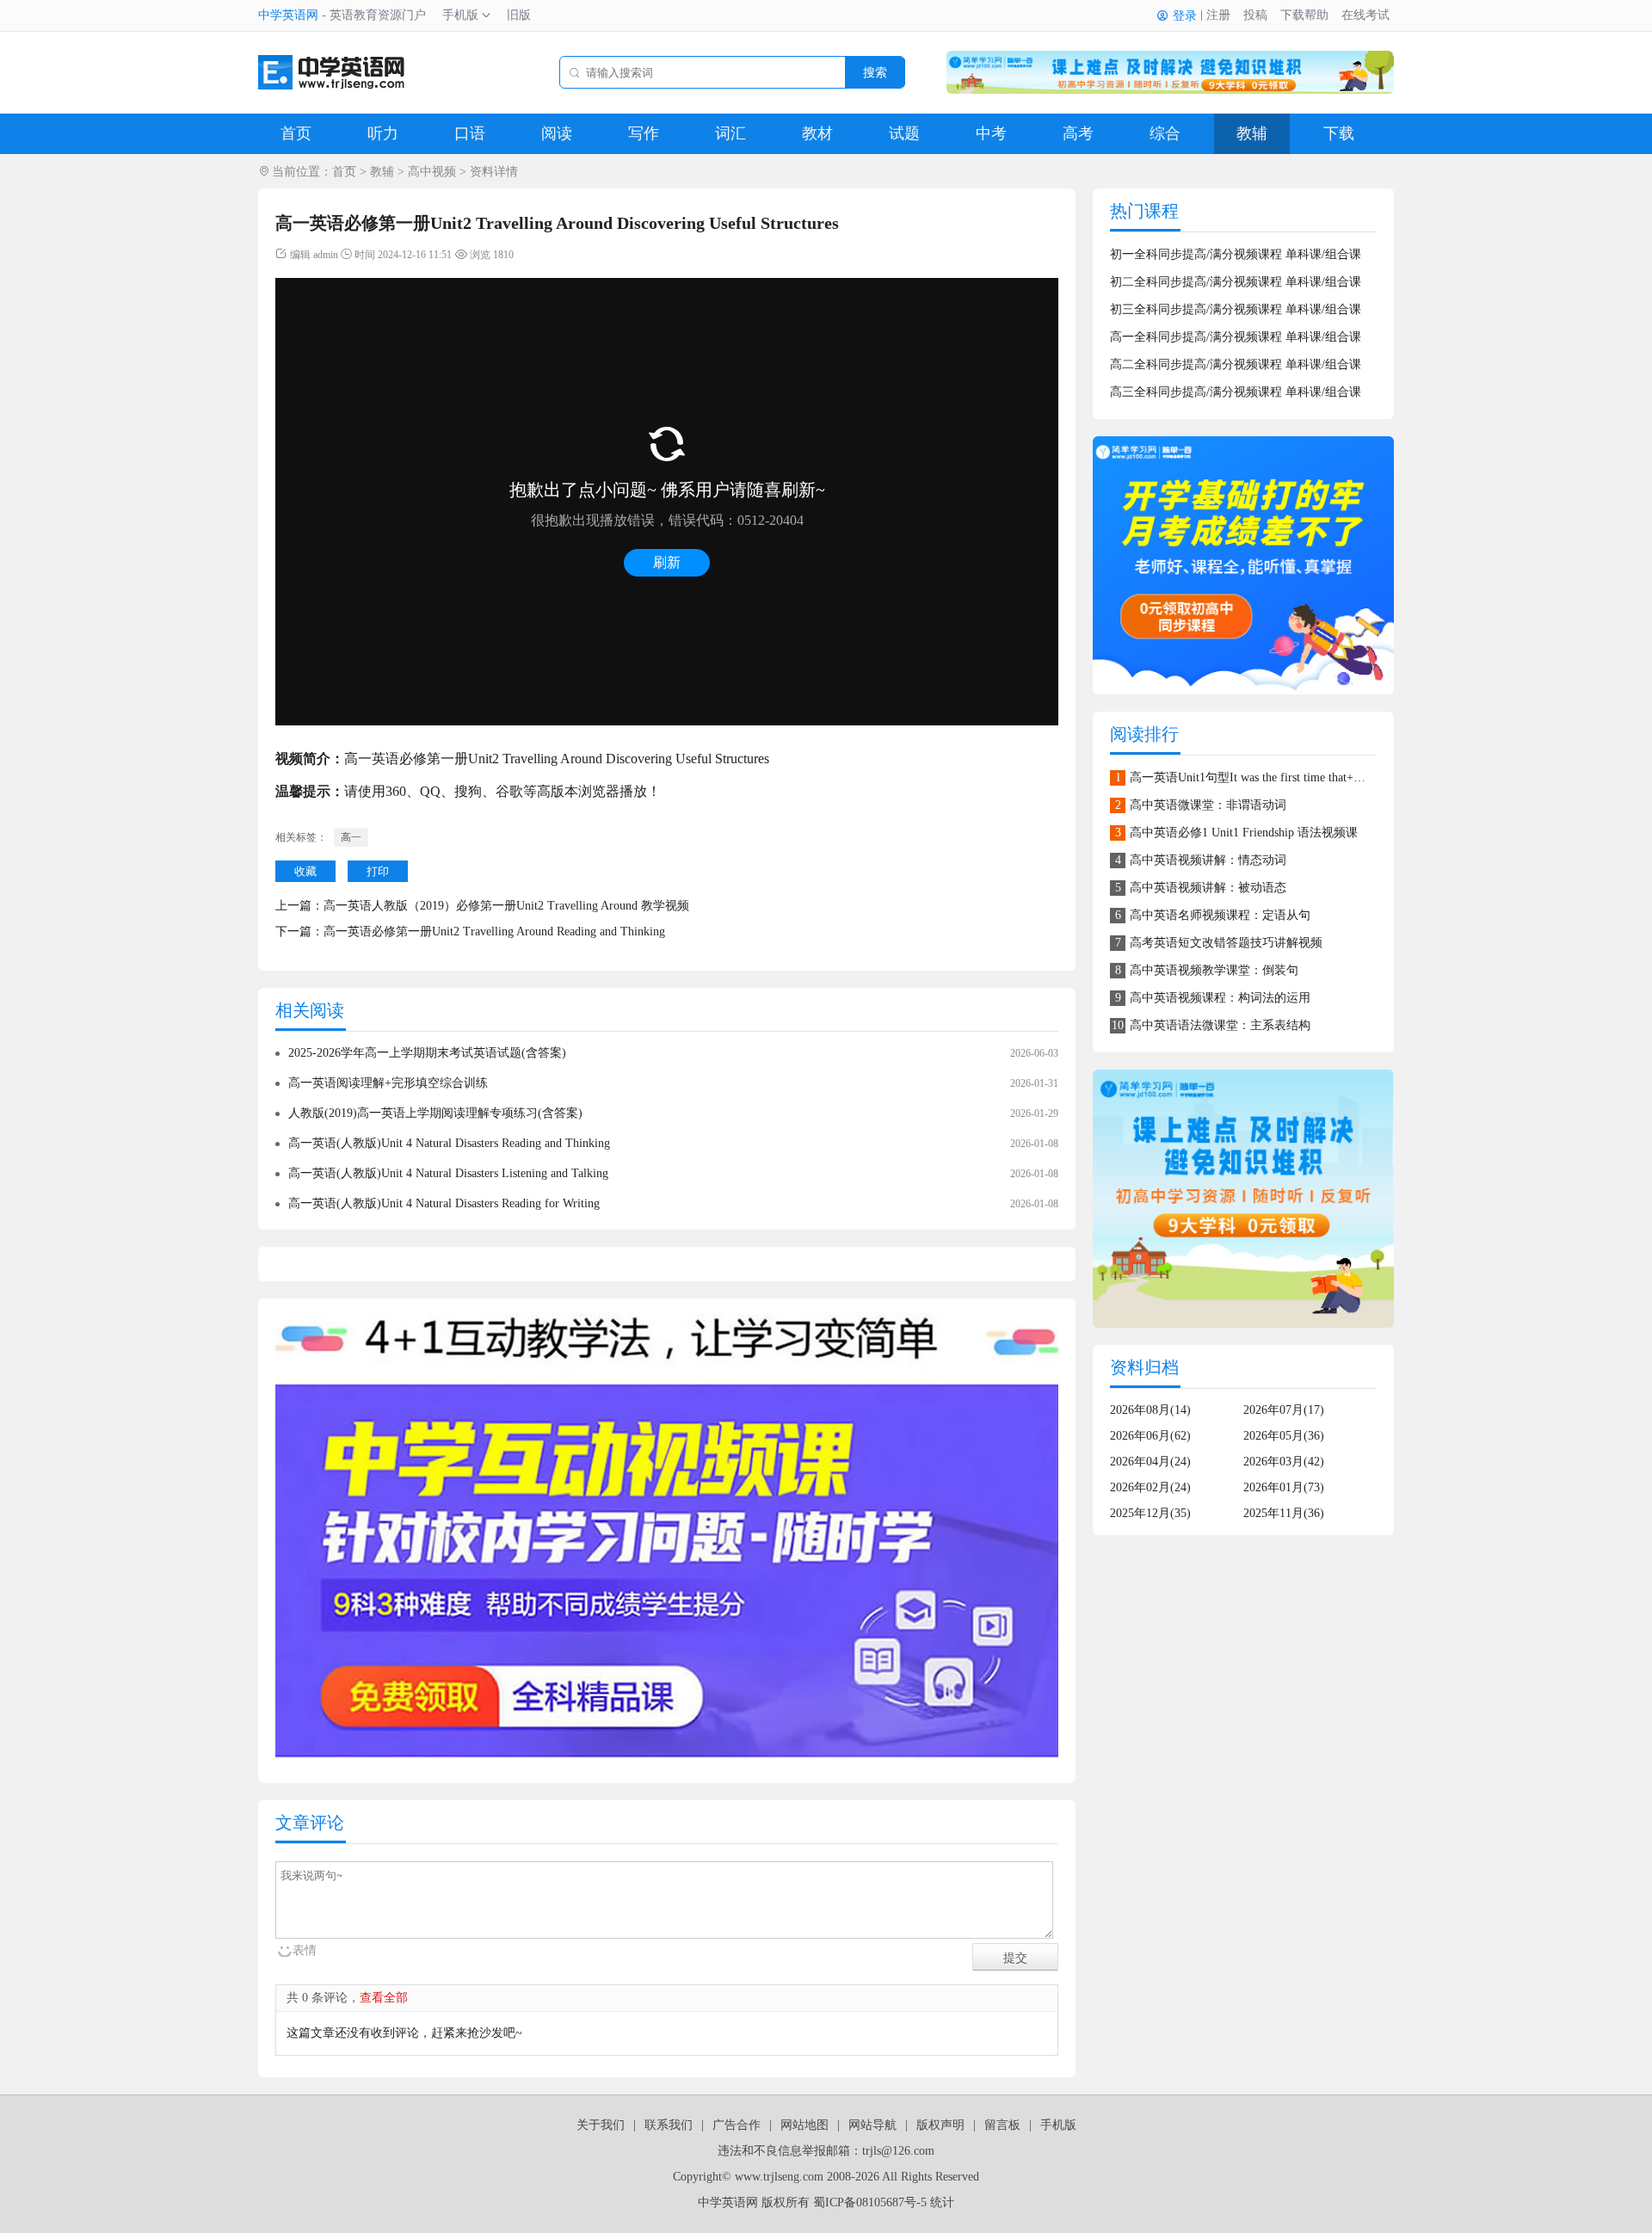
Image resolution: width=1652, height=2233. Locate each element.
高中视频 (432, 172)
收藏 (305, 871)
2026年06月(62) (1150, 1436)
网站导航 (872, 2125)
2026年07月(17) (1284, 1410)
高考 (1078, 133)
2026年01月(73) (1284, 1487)
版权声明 (940, 2125)
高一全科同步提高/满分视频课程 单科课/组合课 (1236, 337)
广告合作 (737, 2125)
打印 (378, 871)
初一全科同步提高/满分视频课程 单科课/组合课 (1236, 254)
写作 (644, 133)
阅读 (557, 133)
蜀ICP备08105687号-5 (870, 2202)
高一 (351, 837)
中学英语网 (288, 15)
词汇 (730, 133)
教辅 (1252, 133)
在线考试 (1365, 15)
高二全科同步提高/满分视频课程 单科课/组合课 (1236, 364)
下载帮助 (1304, 15)
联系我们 (669, 2125)
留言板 (1002, 2125)
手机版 (460, 15)
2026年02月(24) (1150, 1487)
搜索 (875, 72)
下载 (1339, 133)
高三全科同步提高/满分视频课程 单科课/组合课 (1236, 392)
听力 (383, 133)
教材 (817, 133)
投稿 (1255, 15)
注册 (1218, 15)
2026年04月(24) (1150, 1462)
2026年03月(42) (1284, 1462)
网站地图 (804, 2125)
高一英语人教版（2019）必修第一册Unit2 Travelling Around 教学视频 (506, 906)
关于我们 (601, 2125)
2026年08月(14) (1150, 1410)
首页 (296, 133)
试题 (904, 133)
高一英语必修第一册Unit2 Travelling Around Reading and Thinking (494, 931)
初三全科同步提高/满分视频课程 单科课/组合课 (1236, 309)
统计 (942, 2202)
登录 (1185, 16)
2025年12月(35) (1150, 1513)
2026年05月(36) (1284, 1436)
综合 (1165, 133)
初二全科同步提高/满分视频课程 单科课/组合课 (1236, 282)
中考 (991, 133)
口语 (470, 133)
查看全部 (384, 1998)
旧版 (519, 15)
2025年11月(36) (1284, 1513)
